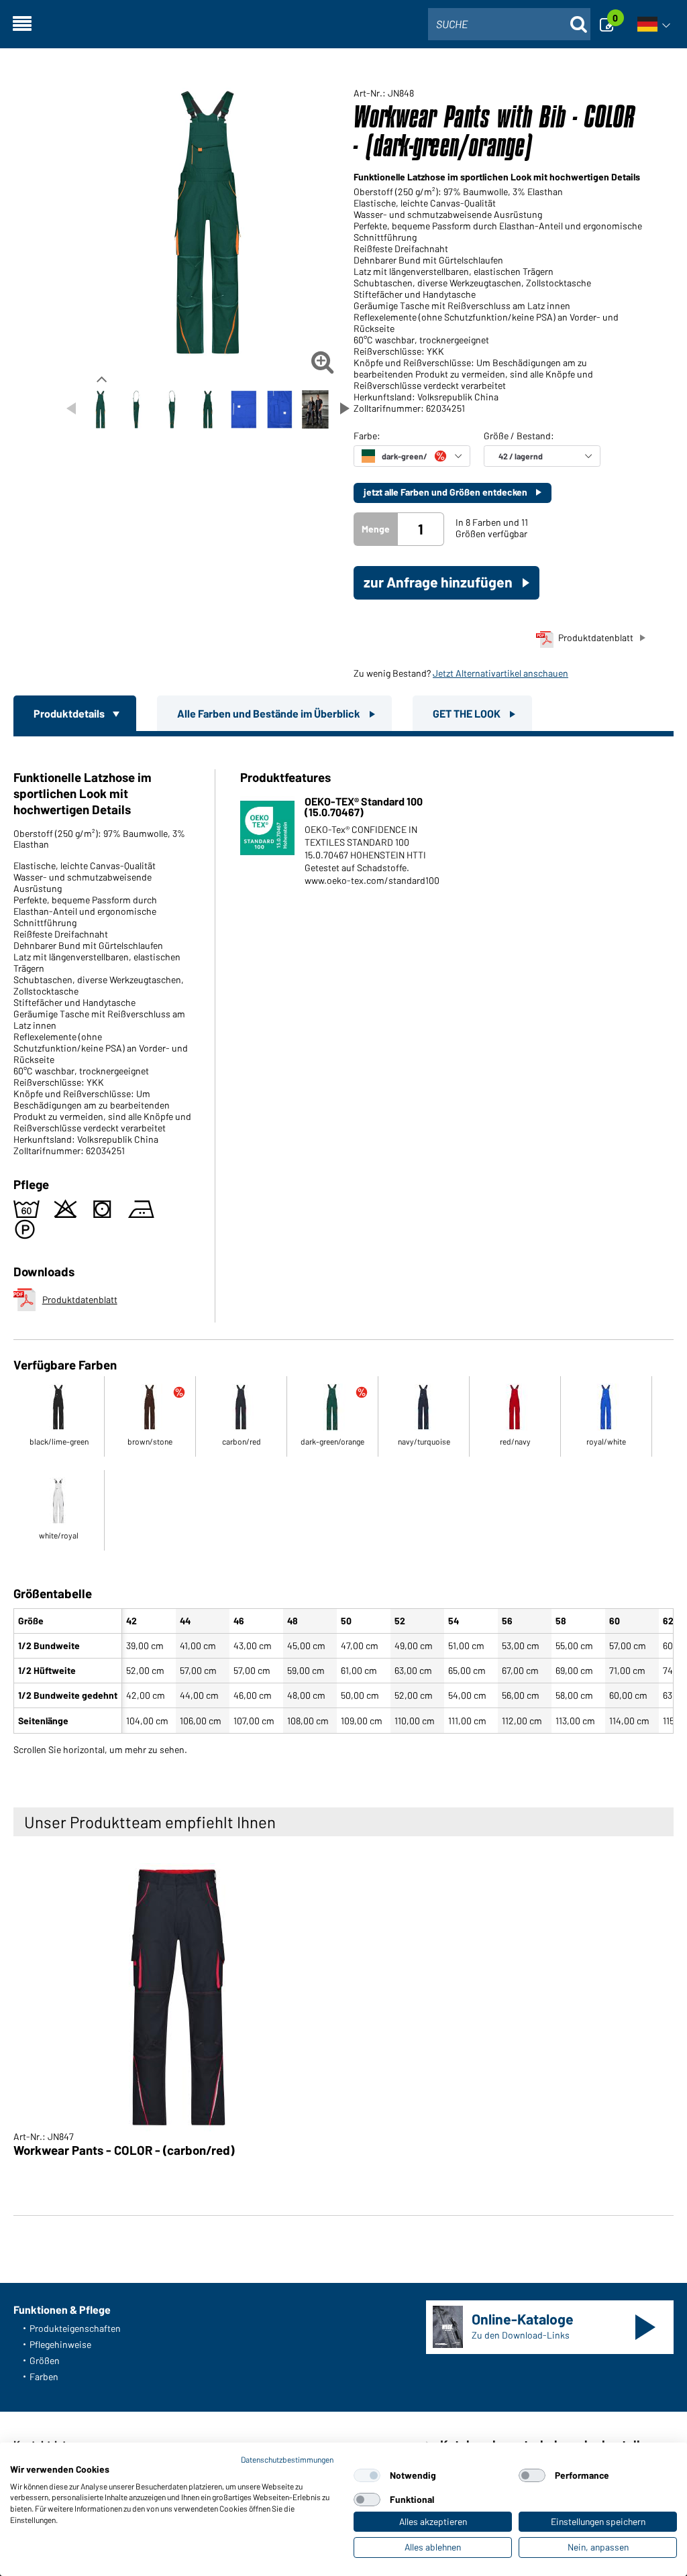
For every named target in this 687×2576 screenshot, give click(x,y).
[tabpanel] (343, 1243)
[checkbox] (367, 2475)
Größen (45, 2360)
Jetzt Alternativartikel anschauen (500, 673)
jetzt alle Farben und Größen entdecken (446, 492)
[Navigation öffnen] (22, 24)
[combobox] (509, 24)
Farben (44, 2376)
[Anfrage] (611, 24)
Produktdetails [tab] (70, 713)
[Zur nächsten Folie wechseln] (345, 408)
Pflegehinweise (60, 2344)
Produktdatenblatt (596, 637)
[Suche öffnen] (578, 24)
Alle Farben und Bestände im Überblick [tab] (270, 713)
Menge (376, 529)
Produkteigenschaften (75, 2328)
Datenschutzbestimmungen (287, 2459)
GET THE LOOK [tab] (468, 713)
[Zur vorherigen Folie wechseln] (71, 408)
